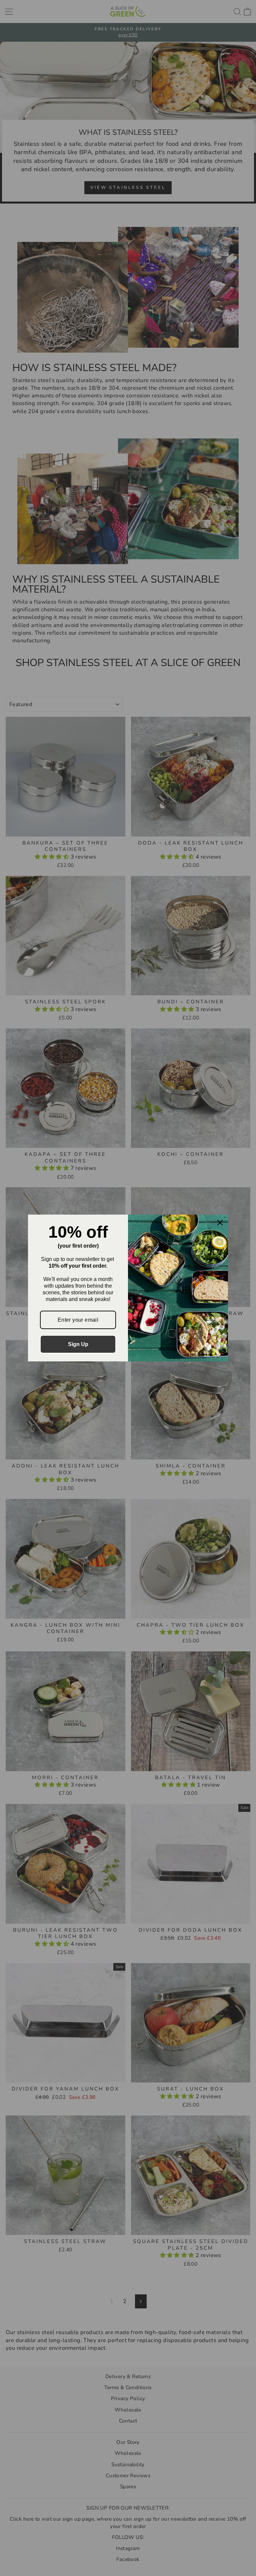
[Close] (220, 1223)
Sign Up (78, 1344)
